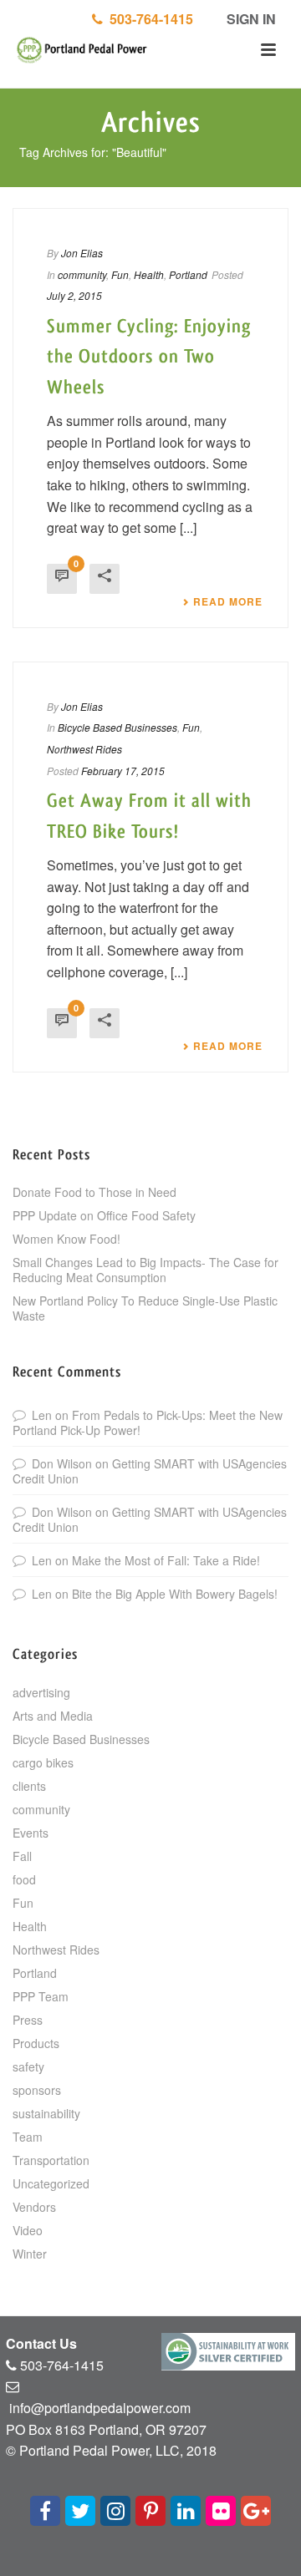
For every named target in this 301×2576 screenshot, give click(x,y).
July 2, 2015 (74, 295)
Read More (228, 601)
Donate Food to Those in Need (94, 1192)
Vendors (34, 2207)
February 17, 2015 (123, 771)
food (24, 1879)
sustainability (46, 2113)
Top (286, 2561)
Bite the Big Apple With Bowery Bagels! (175, 1594)
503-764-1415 (148, 19)
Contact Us (41, 2343)
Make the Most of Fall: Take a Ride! (166, 1560)
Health (149, 274)
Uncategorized (51, 2183)
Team (28, 2137)
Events (31, 1833)
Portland (188, 274)
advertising (41, 1692)
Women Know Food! (66, 1239)
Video (28, 2230)
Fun (120, 274)
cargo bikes (43, 1762)
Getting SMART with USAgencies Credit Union (150, 1471)
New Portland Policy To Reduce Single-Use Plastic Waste (145, 1308)
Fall (22, 1856)
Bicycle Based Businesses (117, 727)
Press (28, 2020)
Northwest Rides (84, 749)
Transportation (51, 2160)
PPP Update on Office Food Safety (104, 1215)
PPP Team (41, 1996)
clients (29, 1786)
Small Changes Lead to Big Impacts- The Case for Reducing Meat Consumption (145, 1270)
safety (28, 2066)
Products (36, 2043)
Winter (30, 2254)
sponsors (37, 2090)
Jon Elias (82, 253)
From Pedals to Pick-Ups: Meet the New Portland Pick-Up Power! (148, 1422)
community (82, 274)
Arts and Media (53, 1716)
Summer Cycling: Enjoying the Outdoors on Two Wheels (149, 357)
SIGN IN (250, 19)
